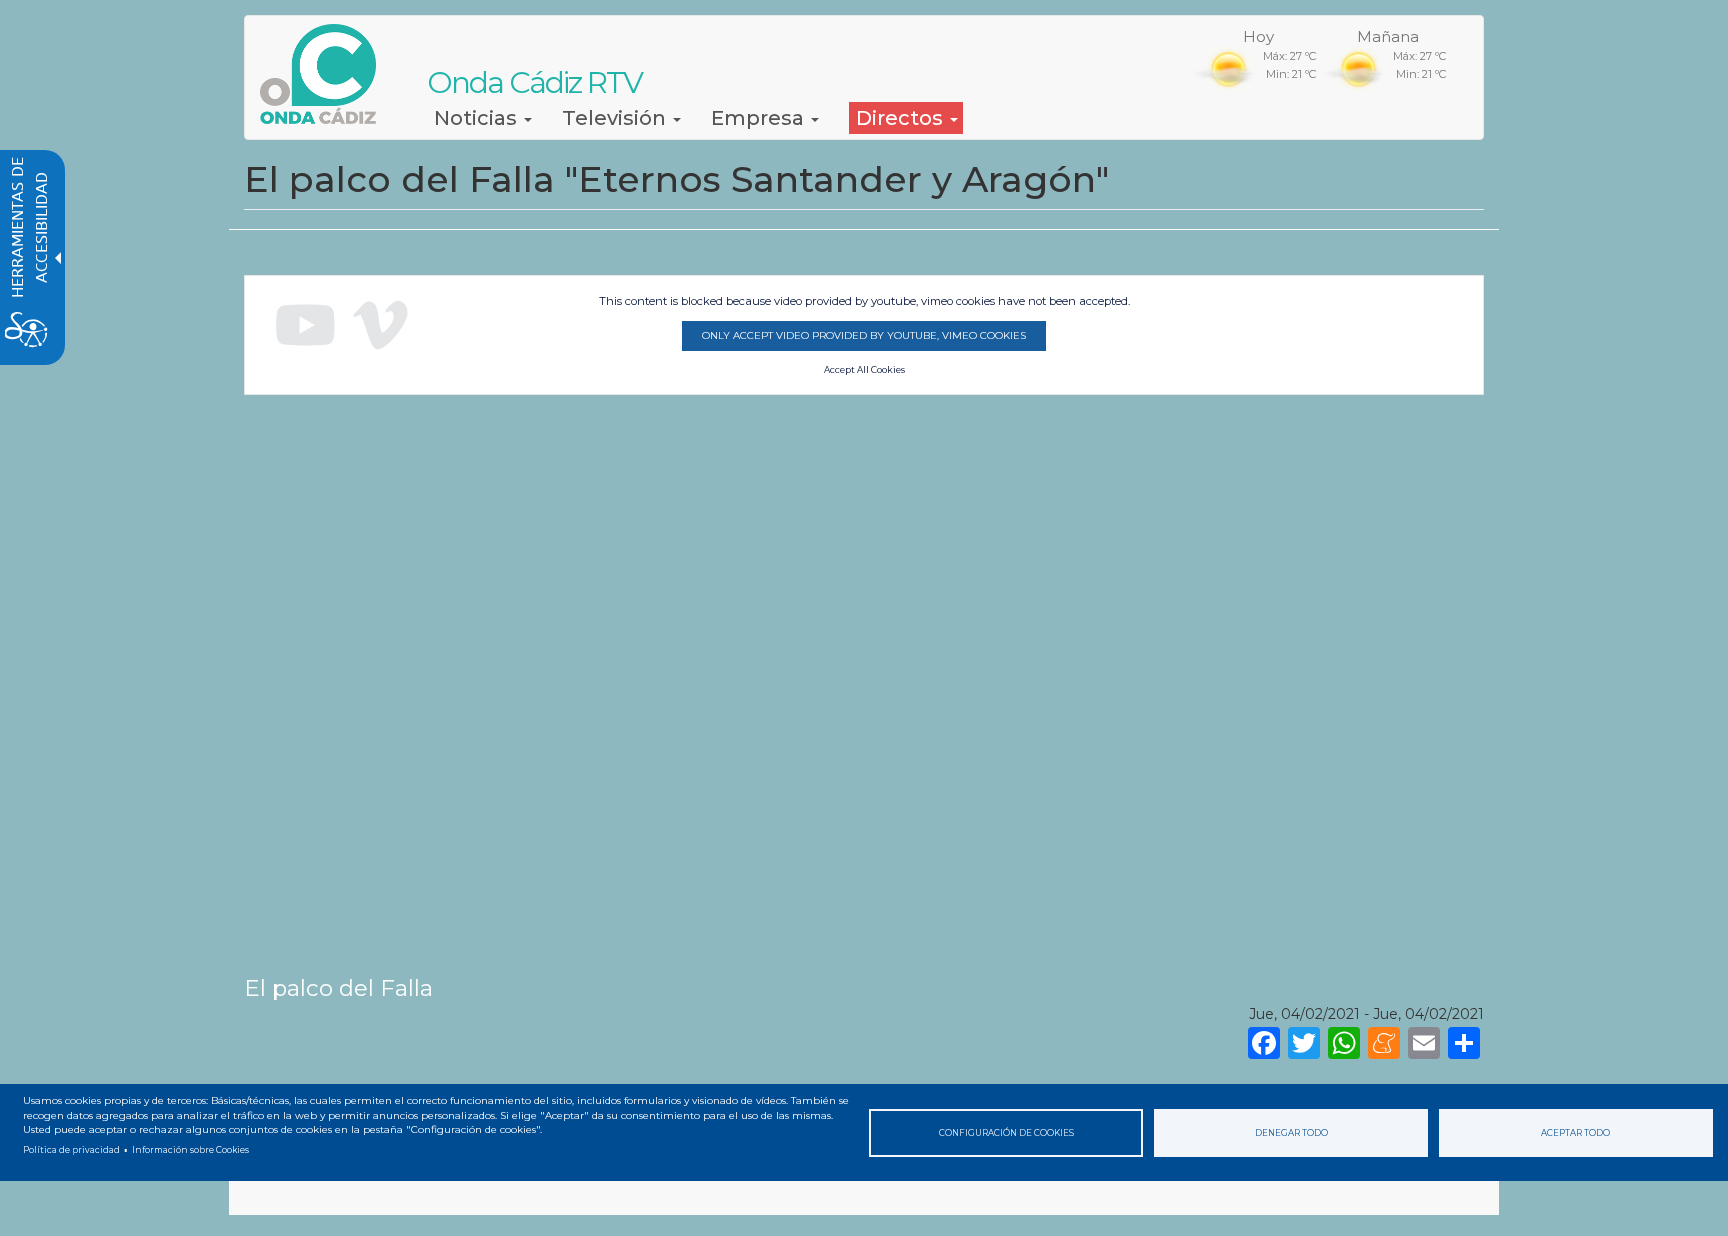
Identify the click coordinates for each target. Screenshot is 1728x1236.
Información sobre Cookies (190, 1150)
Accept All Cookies (864, 370)
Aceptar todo (1575, 1133)
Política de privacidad (71, 1150)
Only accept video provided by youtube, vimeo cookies (864, 335)
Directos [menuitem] (902, 118)
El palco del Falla (338, 988)
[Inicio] (325, 74)
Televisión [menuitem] (616, 118)
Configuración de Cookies (1006, 1133)
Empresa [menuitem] (760, 118)
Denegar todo (1291, 1133)
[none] (1464, 1041)
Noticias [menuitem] (478, 118)
